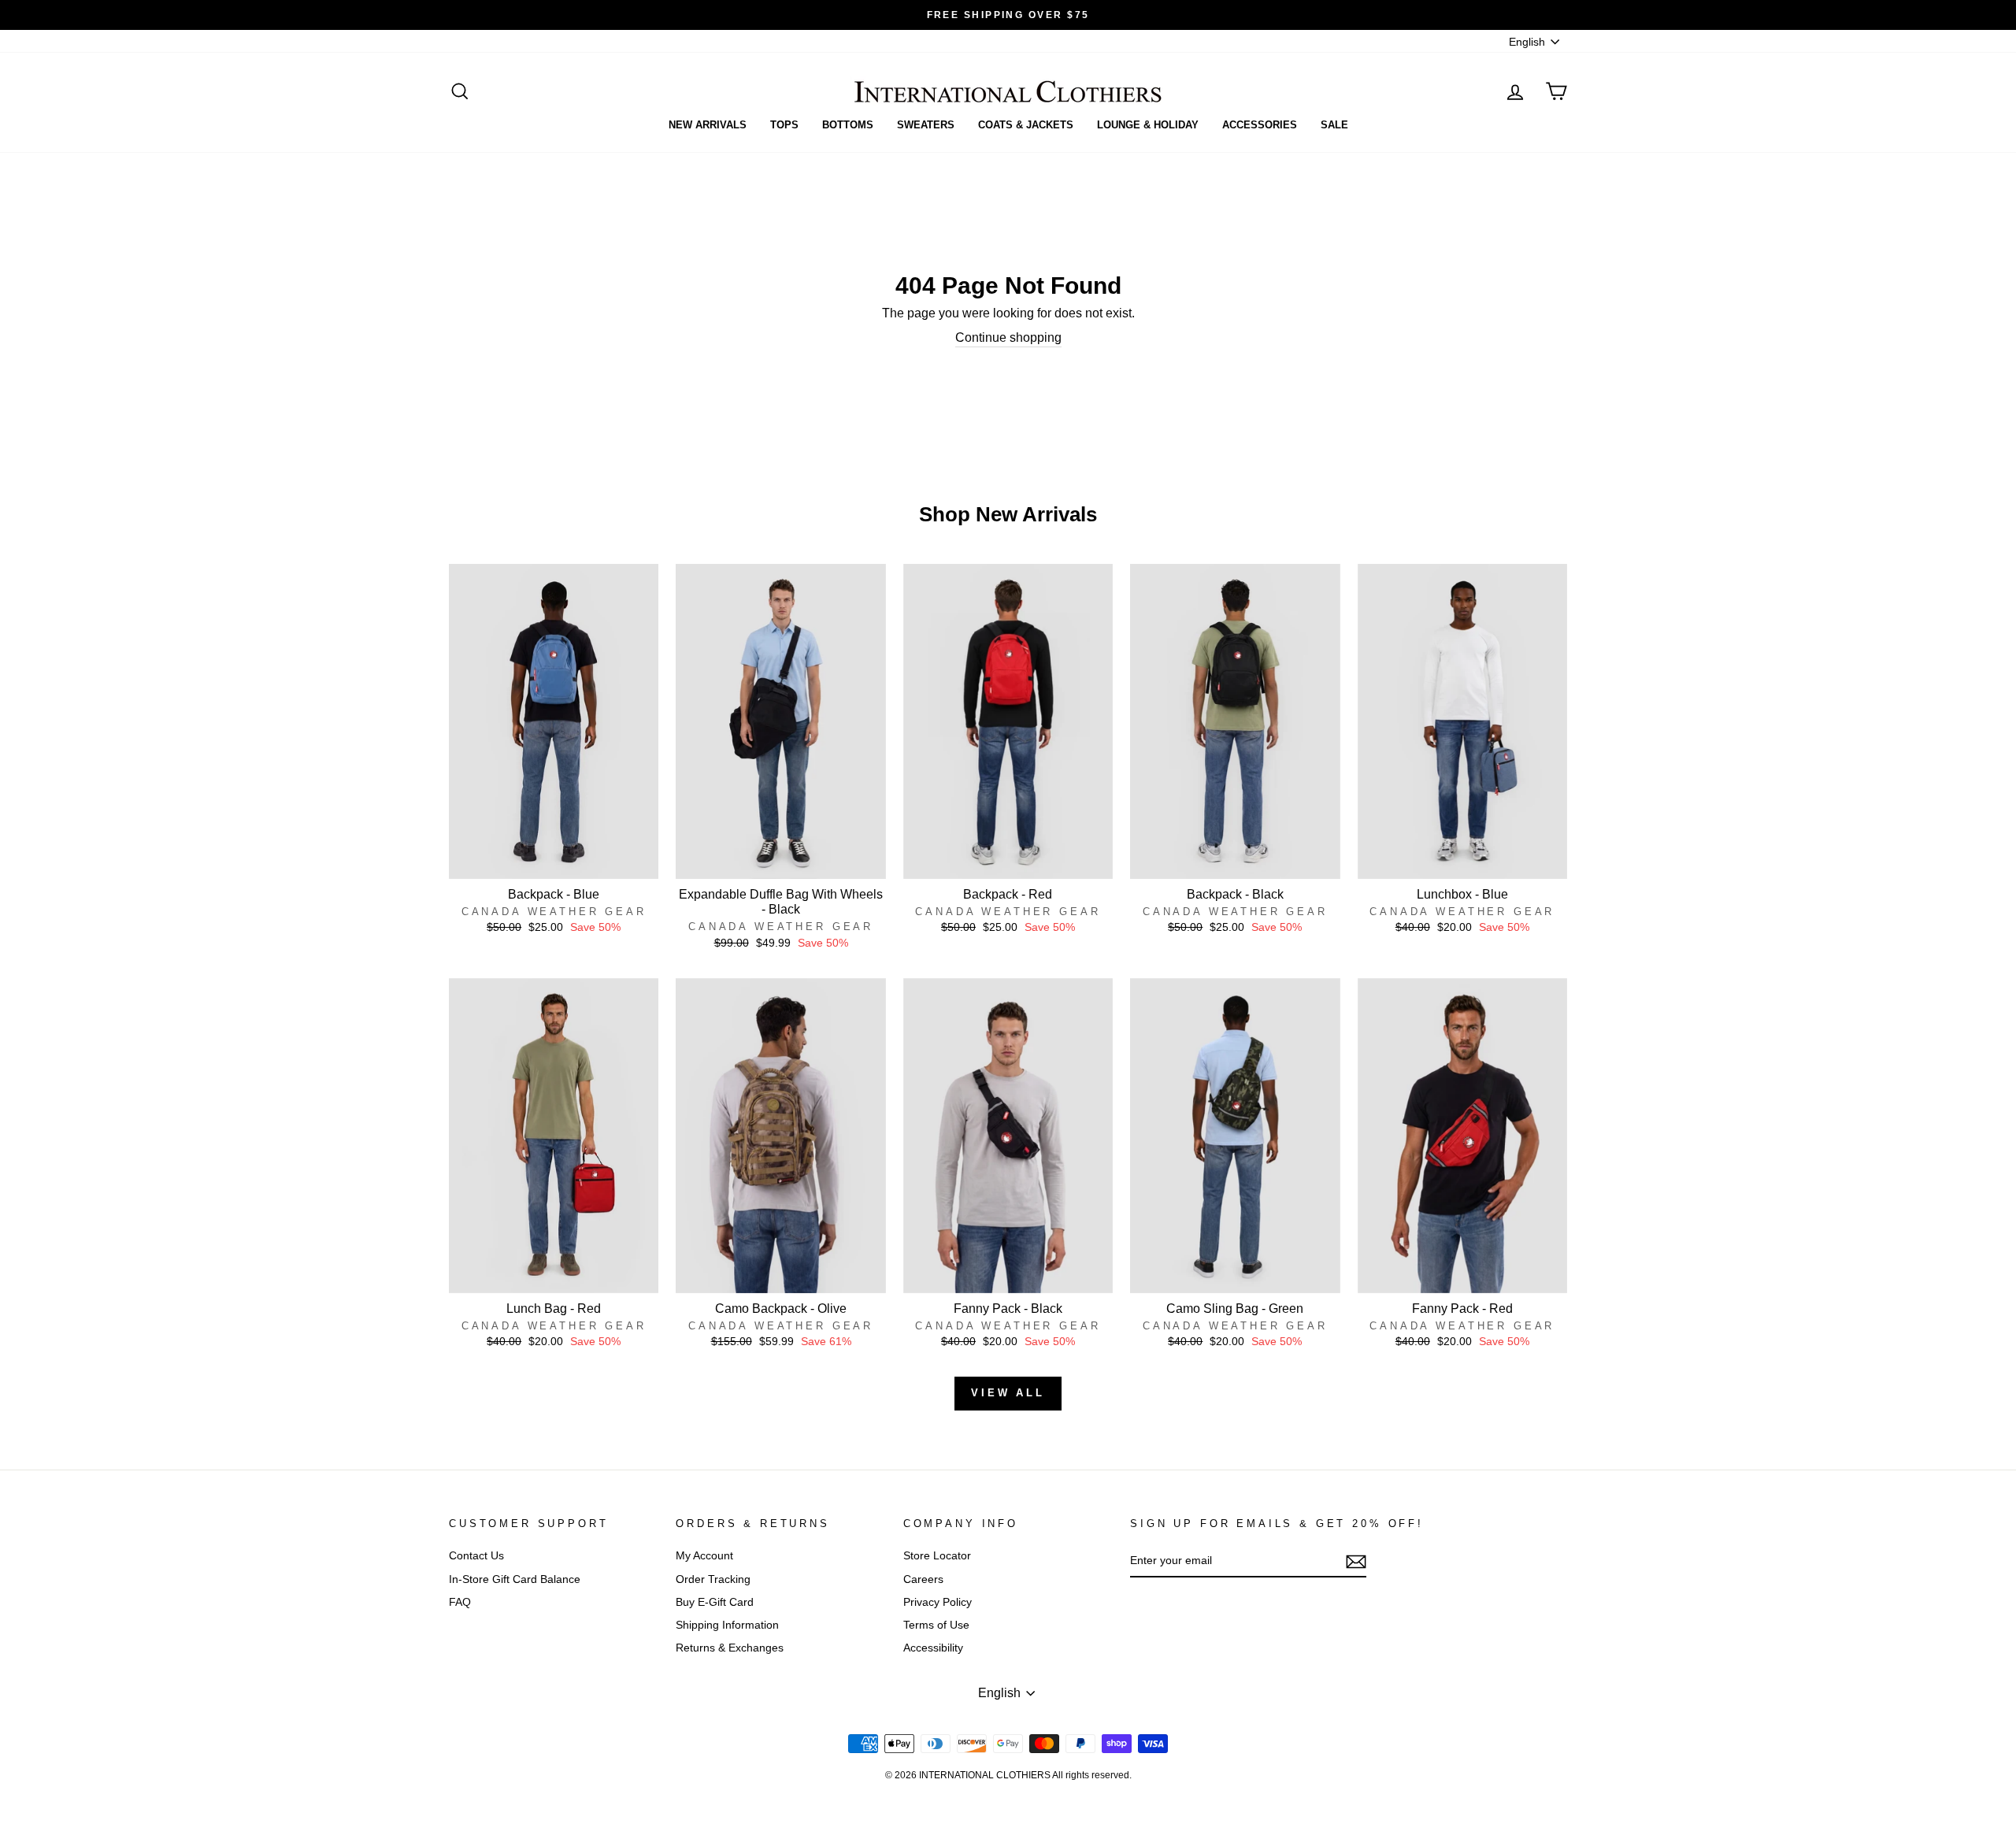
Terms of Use (936, 1625)
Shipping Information (727, 1625)
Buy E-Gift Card (715, 1602)
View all (1008, 1393)
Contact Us (476, 1556)
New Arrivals (708, 125)
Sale (1334, 125)
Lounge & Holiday (1148, 125)
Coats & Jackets (1026, 125)
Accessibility (933, 1648)
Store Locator (937, 1556)
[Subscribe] (1356, 1562)
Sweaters (926, 125)
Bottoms (848, 125)
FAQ (460, 1602)
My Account (704, 1556)
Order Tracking (713, 1579)
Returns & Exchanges (730, 1648)
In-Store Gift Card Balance (515, 1579)
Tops (784, 125)
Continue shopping (1008, 337)
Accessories (1260, 125)
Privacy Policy (938, 1602)
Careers (923, 1579)
